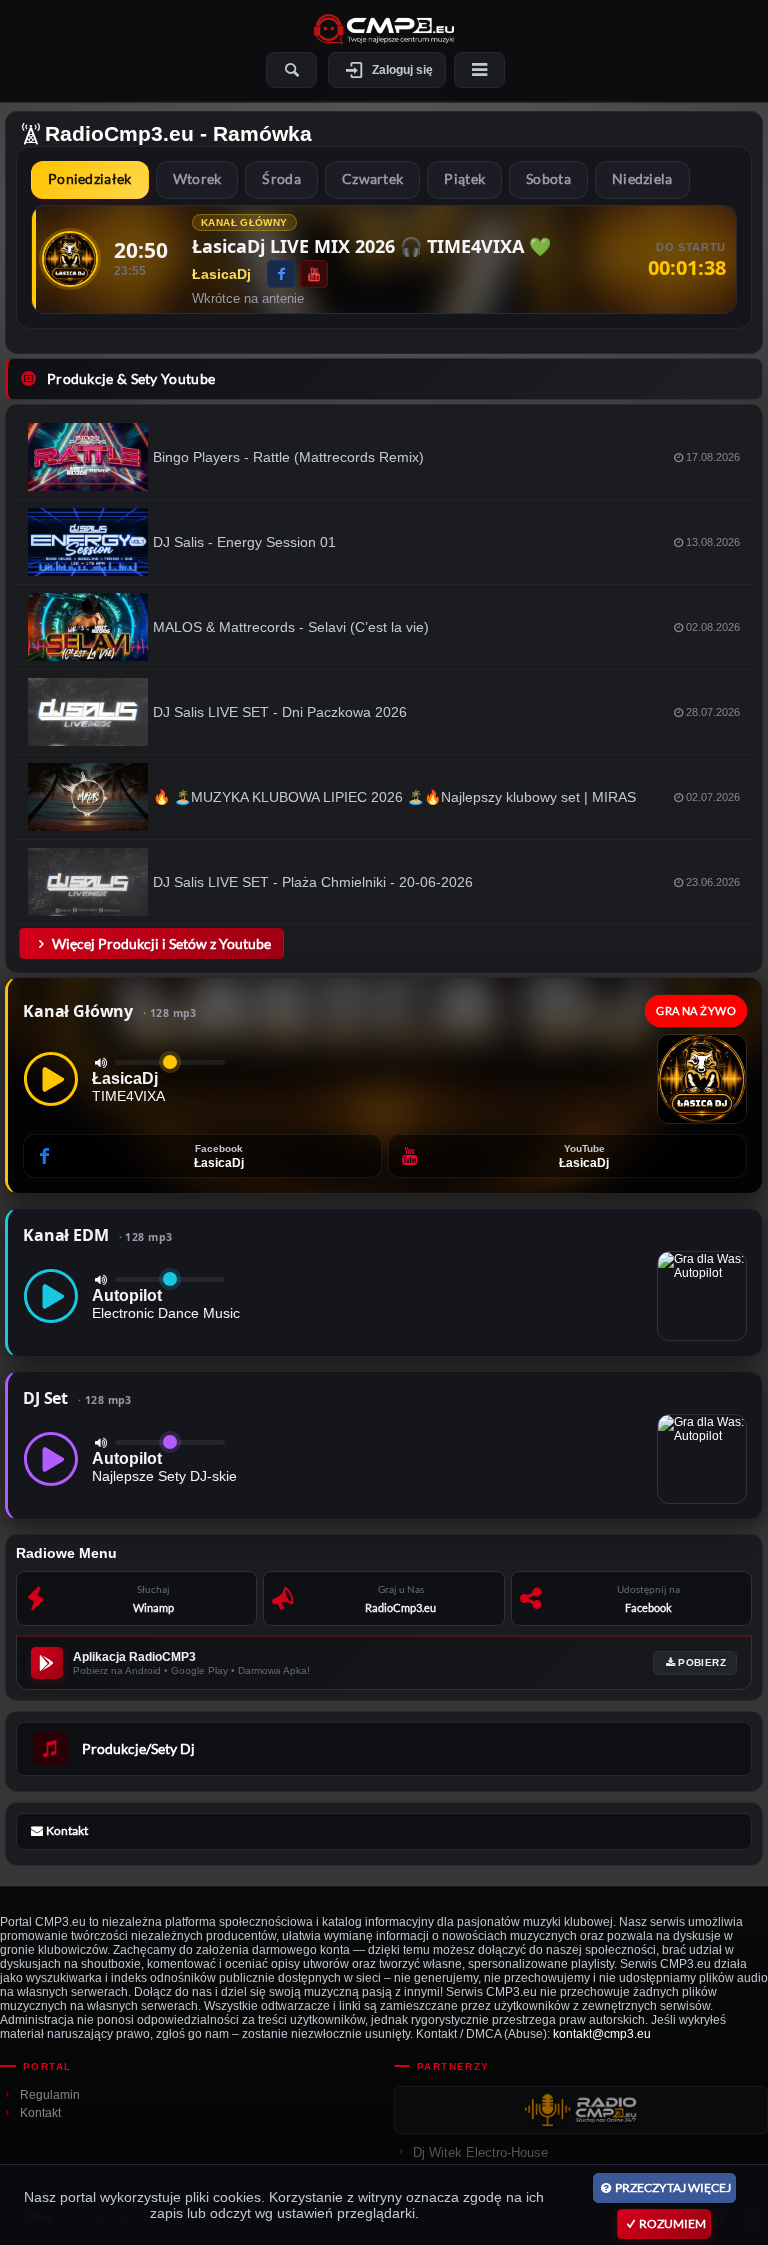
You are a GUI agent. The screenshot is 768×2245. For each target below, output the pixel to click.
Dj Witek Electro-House (480, 2152)
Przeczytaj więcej (673, 2187)
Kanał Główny (110, 1011)
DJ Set (77, 1398)
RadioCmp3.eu (119, 133)
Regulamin (50, 2095)
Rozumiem (672, 2223)
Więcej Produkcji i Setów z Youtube (161, 943)
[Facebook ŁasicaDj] (281, 274)
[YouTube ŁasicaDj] (314, 274)
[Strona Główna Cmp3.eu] (384, 29)
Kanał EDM (97, 1235)
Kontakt (40, 2113)
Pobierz (702, 1662)
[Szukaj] (291, 70)
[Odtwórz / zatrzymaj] (51, 1079)
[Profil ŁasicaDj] (70, 259)
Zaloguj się (402, 70)
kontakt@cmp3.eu (602, 2034)
